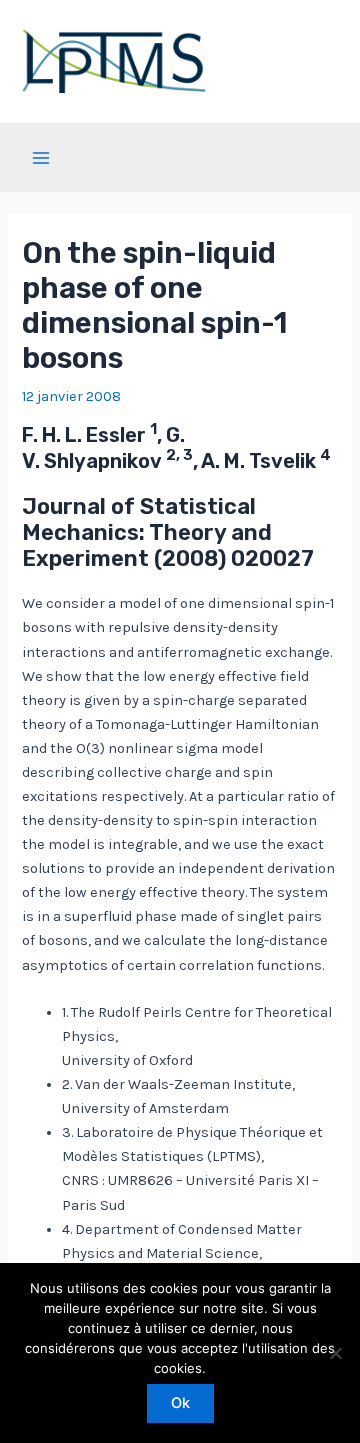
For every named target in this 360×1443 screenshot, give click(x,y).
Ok (180, 1403)
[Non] (335, 1353)
